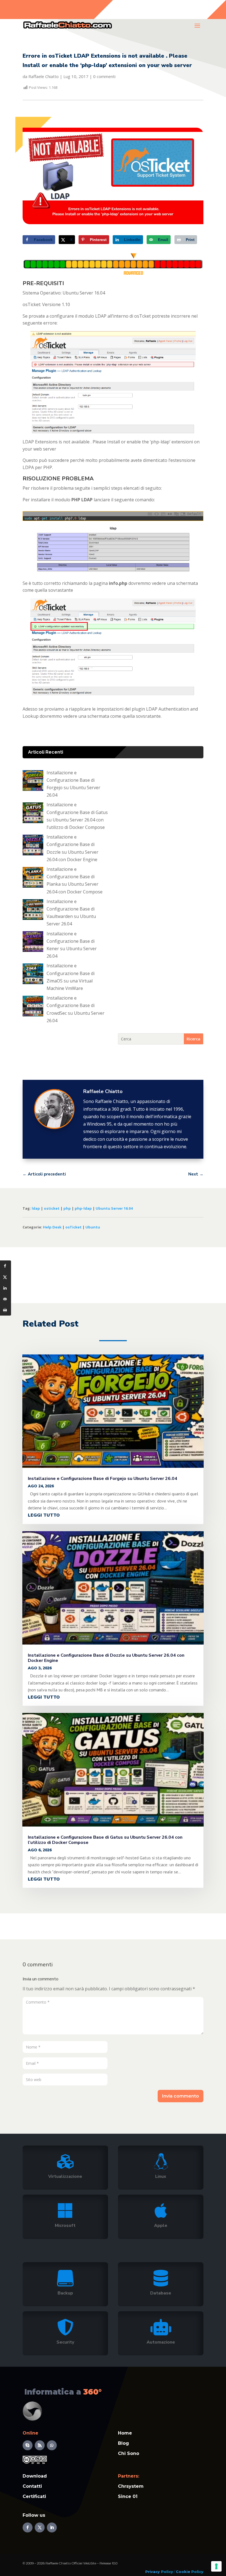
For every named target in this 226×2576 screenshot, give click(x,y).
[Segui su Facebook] (28, 2527)
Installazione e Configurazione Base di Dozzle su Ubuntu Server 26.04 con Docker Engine (106, 1658)
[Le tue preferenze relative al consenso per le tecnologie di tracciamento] (216, 2566)
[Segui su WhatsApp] (52, 2445)
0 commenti (104, 76)
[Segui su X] (40, 2527)
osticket (52, 1208)
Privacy (153, 2572)
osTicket (73, 1227)
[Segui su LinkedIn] (52, 2527)
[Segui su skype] (28, 2445)
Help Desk (52, 1227)
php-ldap (83, 1208)
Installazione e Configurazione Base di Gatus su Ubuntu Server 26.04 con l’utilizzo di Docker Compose (105, 1840)
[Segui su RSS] (40, 2445)
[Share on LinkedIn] (6, 1288)
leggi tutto (44, 1515)
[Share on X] (6, 1277)
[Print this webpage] (6, 1310)
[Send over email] (6, 1299)
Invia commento (181, 2096)
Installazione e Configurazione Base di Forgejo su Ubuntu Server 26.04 (103, 1479)
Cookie (183, 2572)
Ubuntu (93, 1227)
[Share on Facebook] (6, 1266)
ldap (36, 1208)
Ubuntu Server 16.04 (114, 1208)
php (67, 1208)
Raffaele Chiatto (44, 76)
